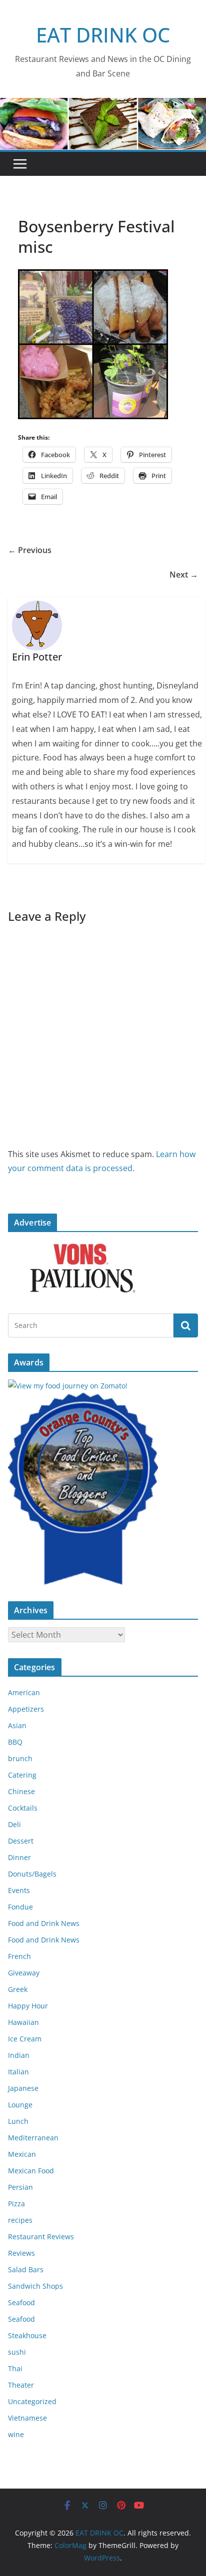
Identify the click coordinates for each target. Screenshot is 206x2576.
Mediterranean (33, 2138)
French (19, 1956)
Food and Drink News (44, 1923)
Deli (14, 1824)
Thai (15, 2368)
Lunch (18, 2121)
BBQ (15, 1742)
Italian (18, 2072)
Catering (22, 1775)
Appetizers (26, 1709)
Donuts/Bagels (32, 1874)
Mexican (22, 2154)
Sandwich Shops (35, 2286)
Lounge (20, 2105)
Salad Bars (26, 2269)
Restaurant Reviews (41, 2237)
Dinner (19, 1857)
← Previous (30, 550)
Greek (18, 1989)
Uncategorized (32, 2401)
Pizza (16, 2204)
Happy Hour (28, 2006)
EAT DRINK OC (103, 35)
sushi (17, 2352)
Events (19, 1890)
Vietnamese (27, 2418)
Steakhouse (27, 2335)
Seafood (21, 2302)
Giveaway (24, 1973)
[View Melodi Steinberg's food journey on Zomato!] (68, 1386)
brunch (20, 1758)
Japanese (23, 2088)
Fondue (20, 1907)
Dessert (21, 1841)
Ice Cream (25, 2039)
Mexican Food (31, 2171)
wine (16, 2434)
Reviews (21, 2253)
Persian (20, 2187)
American (24, 1692)
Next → (184, 575)
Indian (19, 2055)
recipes (20, 2220)
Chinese (21, 1791)
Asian (17, 1725)
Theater (21, 2385)
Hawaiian (23, 2022)
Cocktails (23, 1808)
